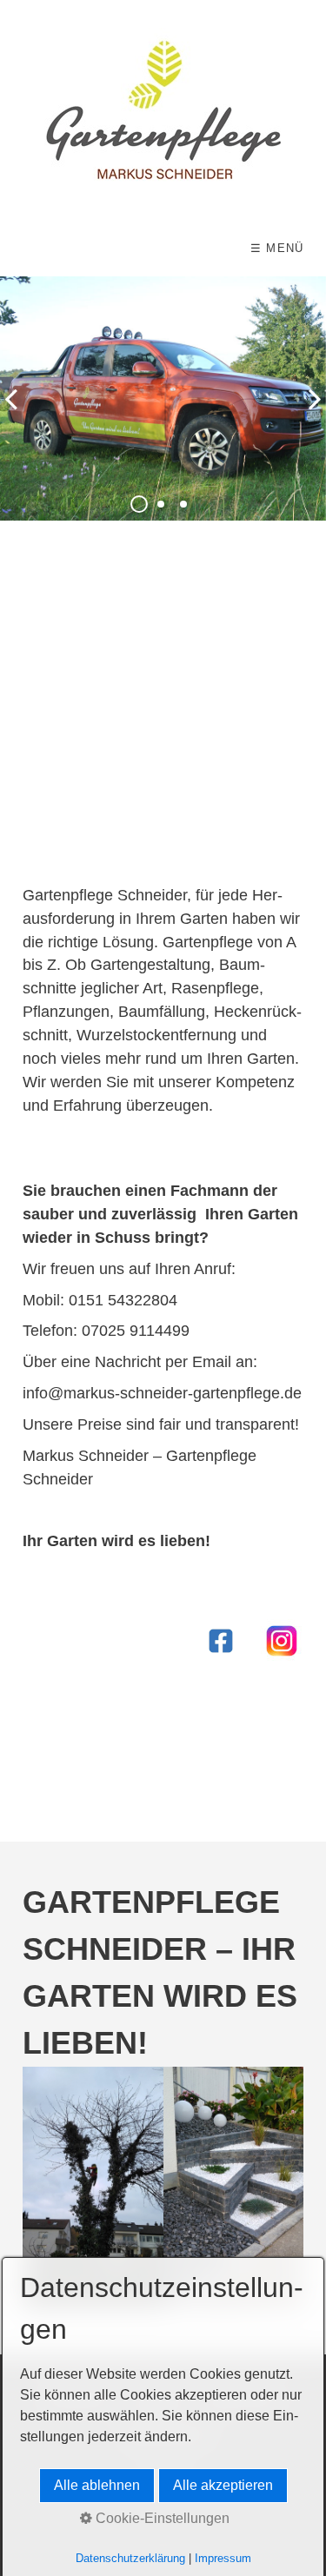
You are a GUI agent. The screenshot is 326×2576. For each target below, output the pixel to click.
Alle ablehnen (97, 2485)
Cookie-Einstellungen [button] (161, 2518)
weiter (309, 413)
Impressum (223, 2558)
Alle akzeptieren (223, 2485)
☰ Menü (277, 248)
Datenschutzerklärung (130, 2558)
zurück (17, 413)
